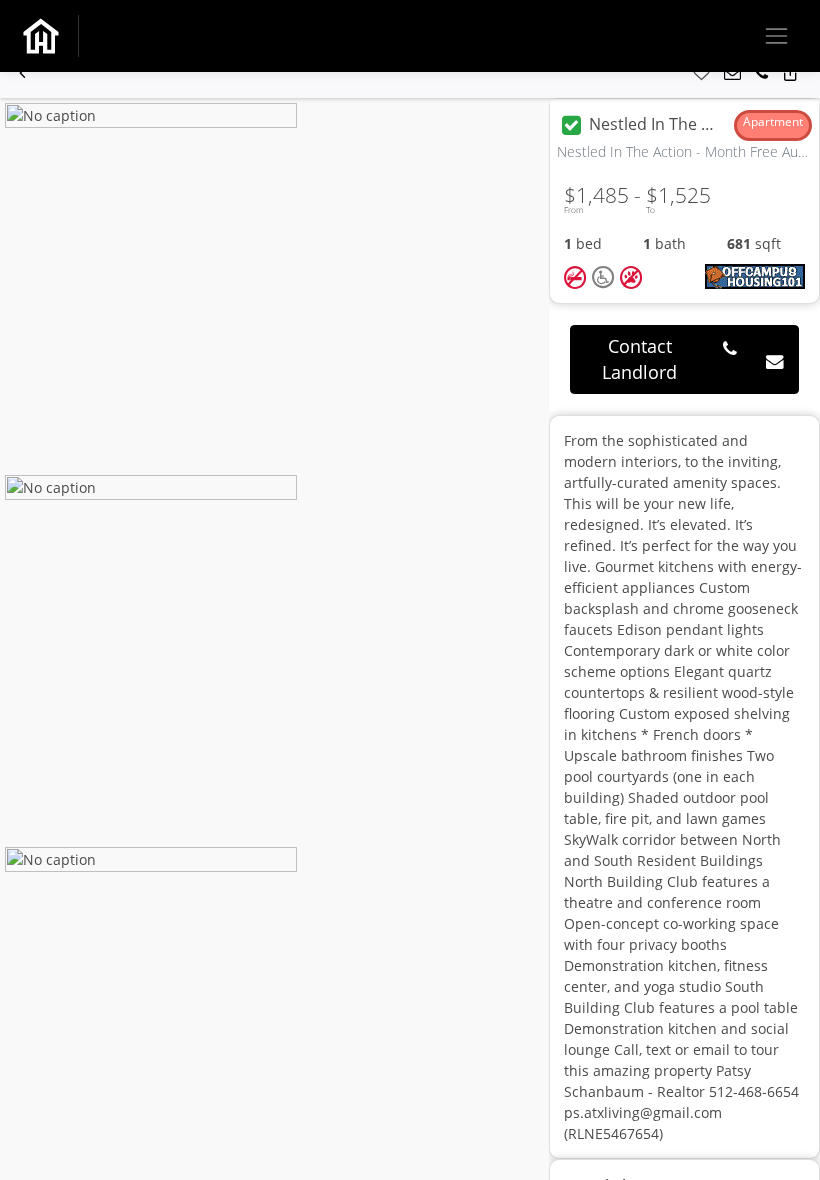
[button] (22, 73)
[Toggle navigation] (776, 35)
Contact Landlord (639, 359)
